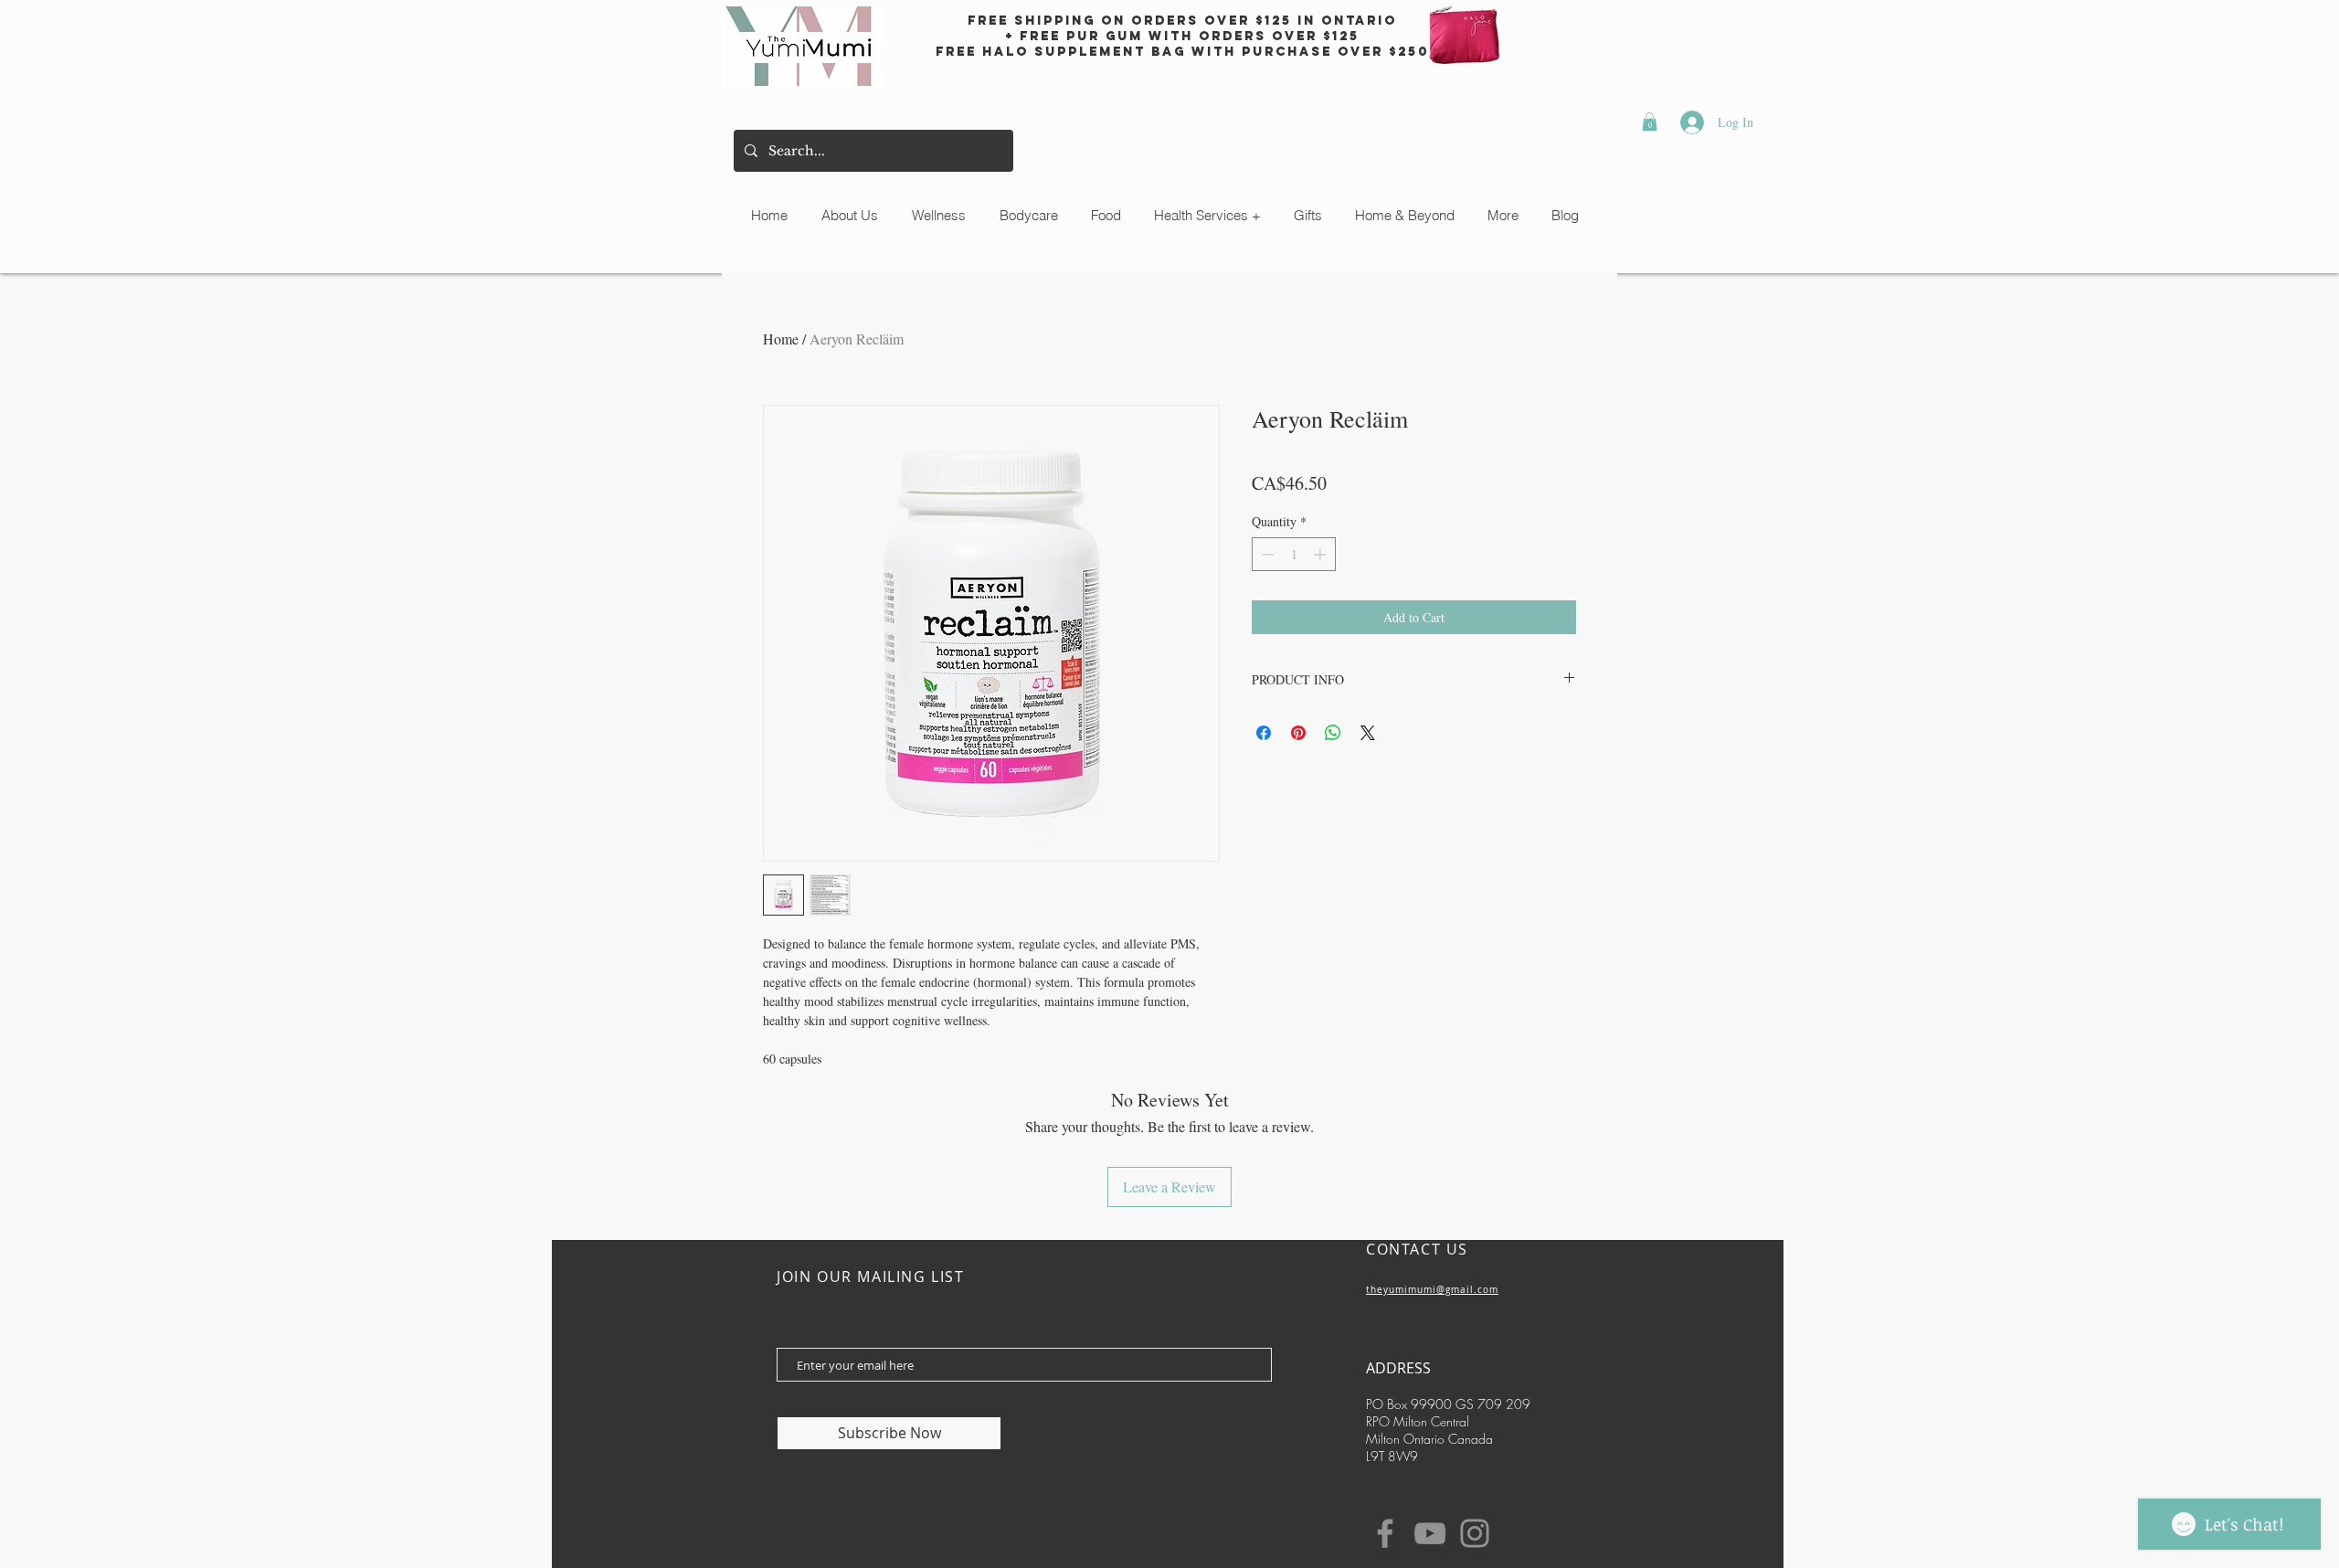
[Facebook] (1385, 1533)
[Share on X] (1368, 733)
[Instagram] (1475, 1533)
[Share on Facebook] (1264, 733)
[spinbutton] (1294, 554)
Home (781, 339)
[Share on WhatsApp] (1333, 733)
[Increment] (1322, 554)
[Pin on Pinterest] (1298, 733)
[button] (1650, 122)
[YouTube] (1430, 1533)
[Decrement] (1266, 554)
